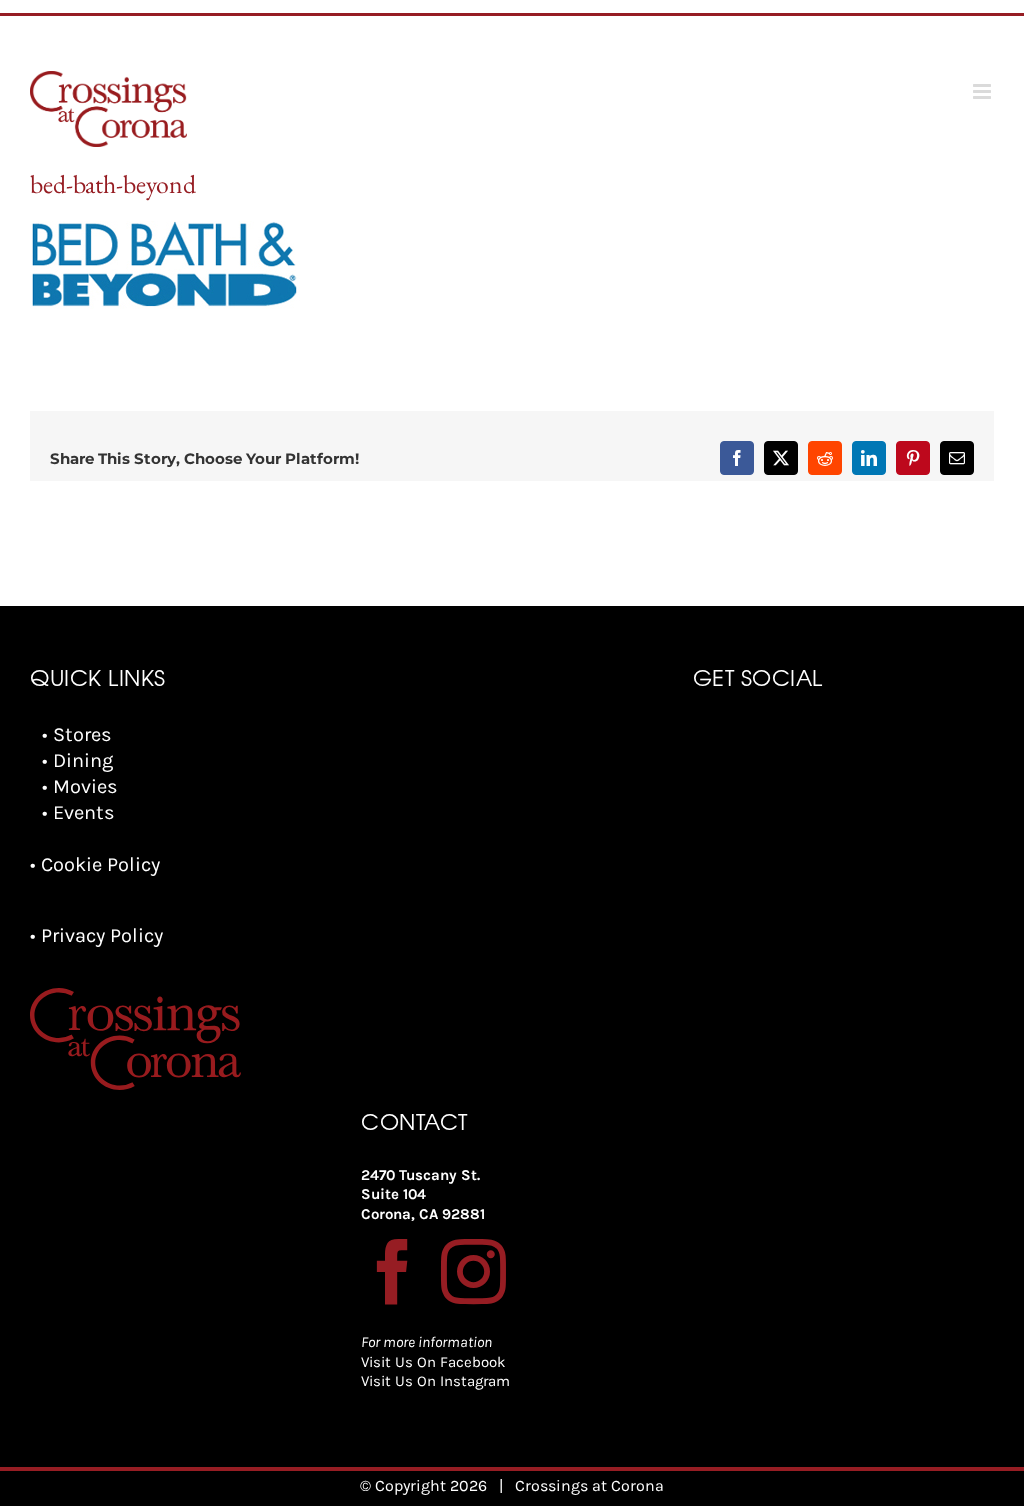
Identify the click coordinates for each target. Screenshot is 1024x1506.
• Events (78, 812)
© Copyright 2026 (423, 1485)
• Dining (77, 760)
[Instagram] (473, 1271)
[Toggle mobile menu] (983, 91)
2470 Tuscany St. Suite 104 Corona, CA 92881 (423, 1194)
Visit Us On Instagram (435, 1381)
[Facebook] (393, 1271)
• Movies (80, 786)
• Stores (77, 734)
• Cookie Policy (95, 864)
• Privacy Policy (96, 935)
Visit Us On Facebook (433, 1362)
